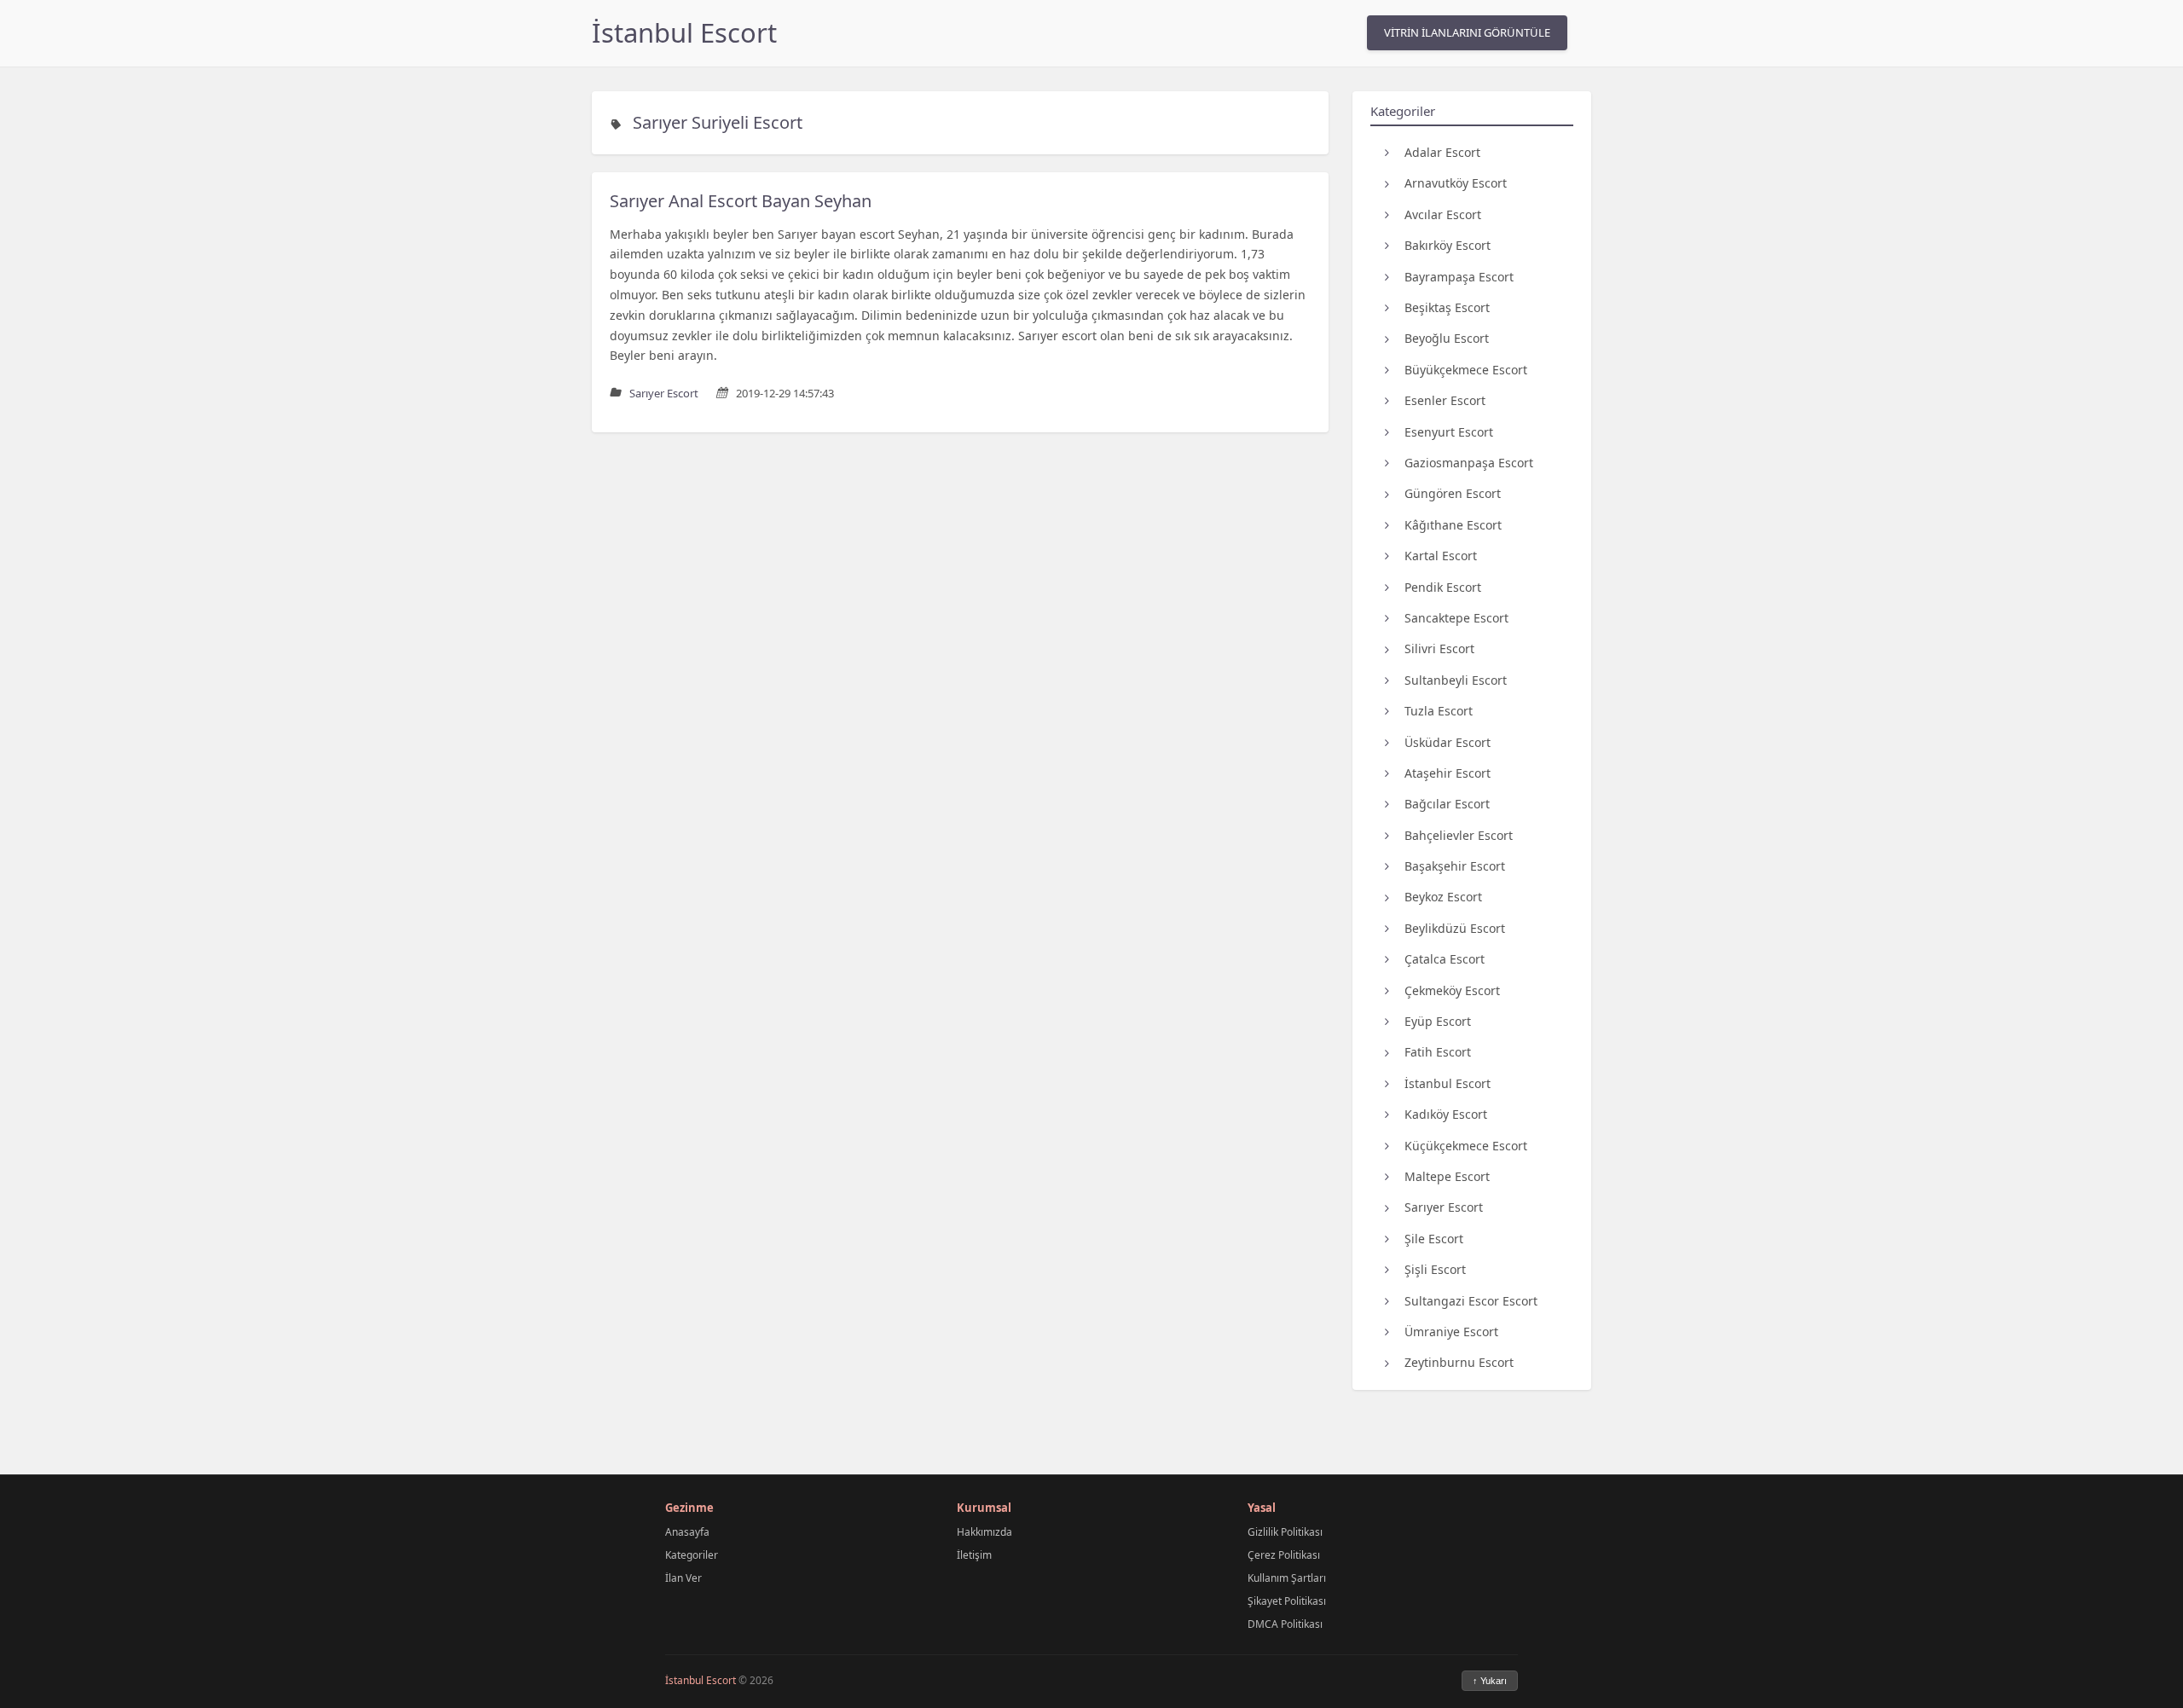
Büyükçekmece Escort (1466, 370)
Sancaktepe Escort (1456, 618)
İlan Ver (683, 1578)
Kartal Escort (1441, 556)
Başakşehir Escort (1455, 866)
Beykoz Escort (1443, 897)
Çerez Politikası (1284, 1555)
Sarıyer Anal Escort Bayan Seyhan (741, 201)
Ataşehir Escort (1448, 773)
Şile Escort (1434, 1239)
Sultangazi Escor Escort (1471, 1301)
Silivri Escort (1439, 648)
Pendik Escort (1443, 587)
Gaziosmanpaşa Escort (1469, 463)
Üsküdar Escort (1448, 742)
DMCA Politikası (1285, 1624)
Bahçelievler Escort (1459, 835)
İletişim (974, 1555)
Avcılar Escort (1443, 214)
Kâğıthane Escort (1453, 525)
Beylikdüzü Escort (1455, 928)
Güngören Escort (1453, 493)
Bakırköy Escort (1448, 245)
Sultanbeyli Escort (1456, 680)
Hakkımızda (984, 1532)
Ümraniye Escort (1451, 1332)
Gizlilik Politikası (1285, 1532)
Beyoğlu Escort (1447, 338)
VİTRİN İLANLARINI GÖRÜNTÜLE (1467, 32)
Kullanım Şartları (1287, 1578)
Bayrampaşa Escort (1459, 277)
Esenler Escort (1445, 400)
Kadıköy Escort (1446, 1114)
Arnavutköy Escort (1456, 183)
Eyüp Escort (1438, 1021)
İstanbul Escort (684, 32)
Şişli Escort (1435, 1269)
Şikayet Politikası (1287, 1601)
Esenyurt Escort (1449, 432)
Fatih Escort (1438, 1052)
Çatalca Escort (1445, 959)
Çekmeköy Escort (1452, 990)
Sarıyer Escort (1444, 1207)
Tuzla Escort (1439, 711)
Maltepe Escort (1447, 1176)
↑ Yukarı (1490, 1681)
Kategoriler (692, 1555)
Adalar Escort (1442, 152)
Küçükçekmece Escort (1466, 1146)
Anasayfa (687, 1532)
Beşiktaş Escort (1447, 307)
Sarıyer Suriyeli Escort (718, 122)
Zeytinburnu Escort (1459, 1362)
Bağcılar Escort (1447, 804)
